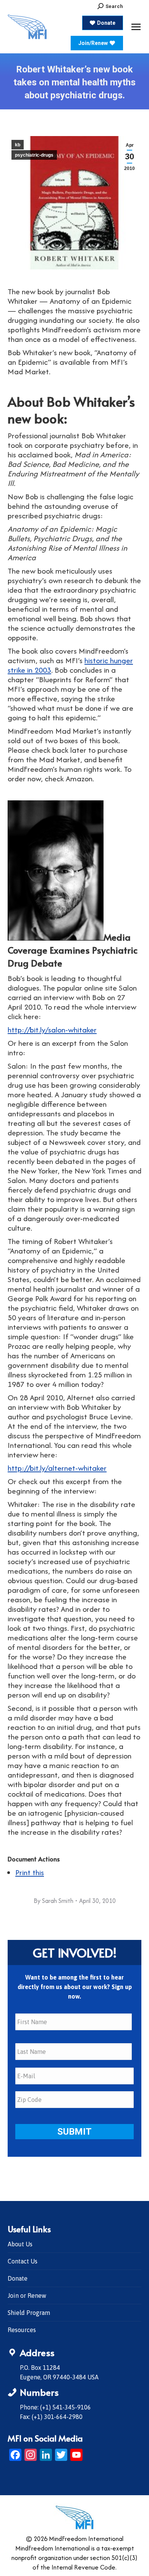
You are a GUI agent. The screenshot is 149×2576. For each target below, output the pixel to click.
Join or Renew (27, 2295)
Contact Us (23, 2261)
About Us (20, 2244)
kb (18, 145)
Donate (18, 2278)
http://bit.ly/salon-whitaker (52, 1030)
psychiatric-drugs (34, 155)
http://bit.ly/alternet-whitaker (57, 1468)
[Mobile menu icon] (136, 27)
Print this (30, 1872)
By (53, 1901)
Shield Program (29, 2313)
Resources (22, 2330)
